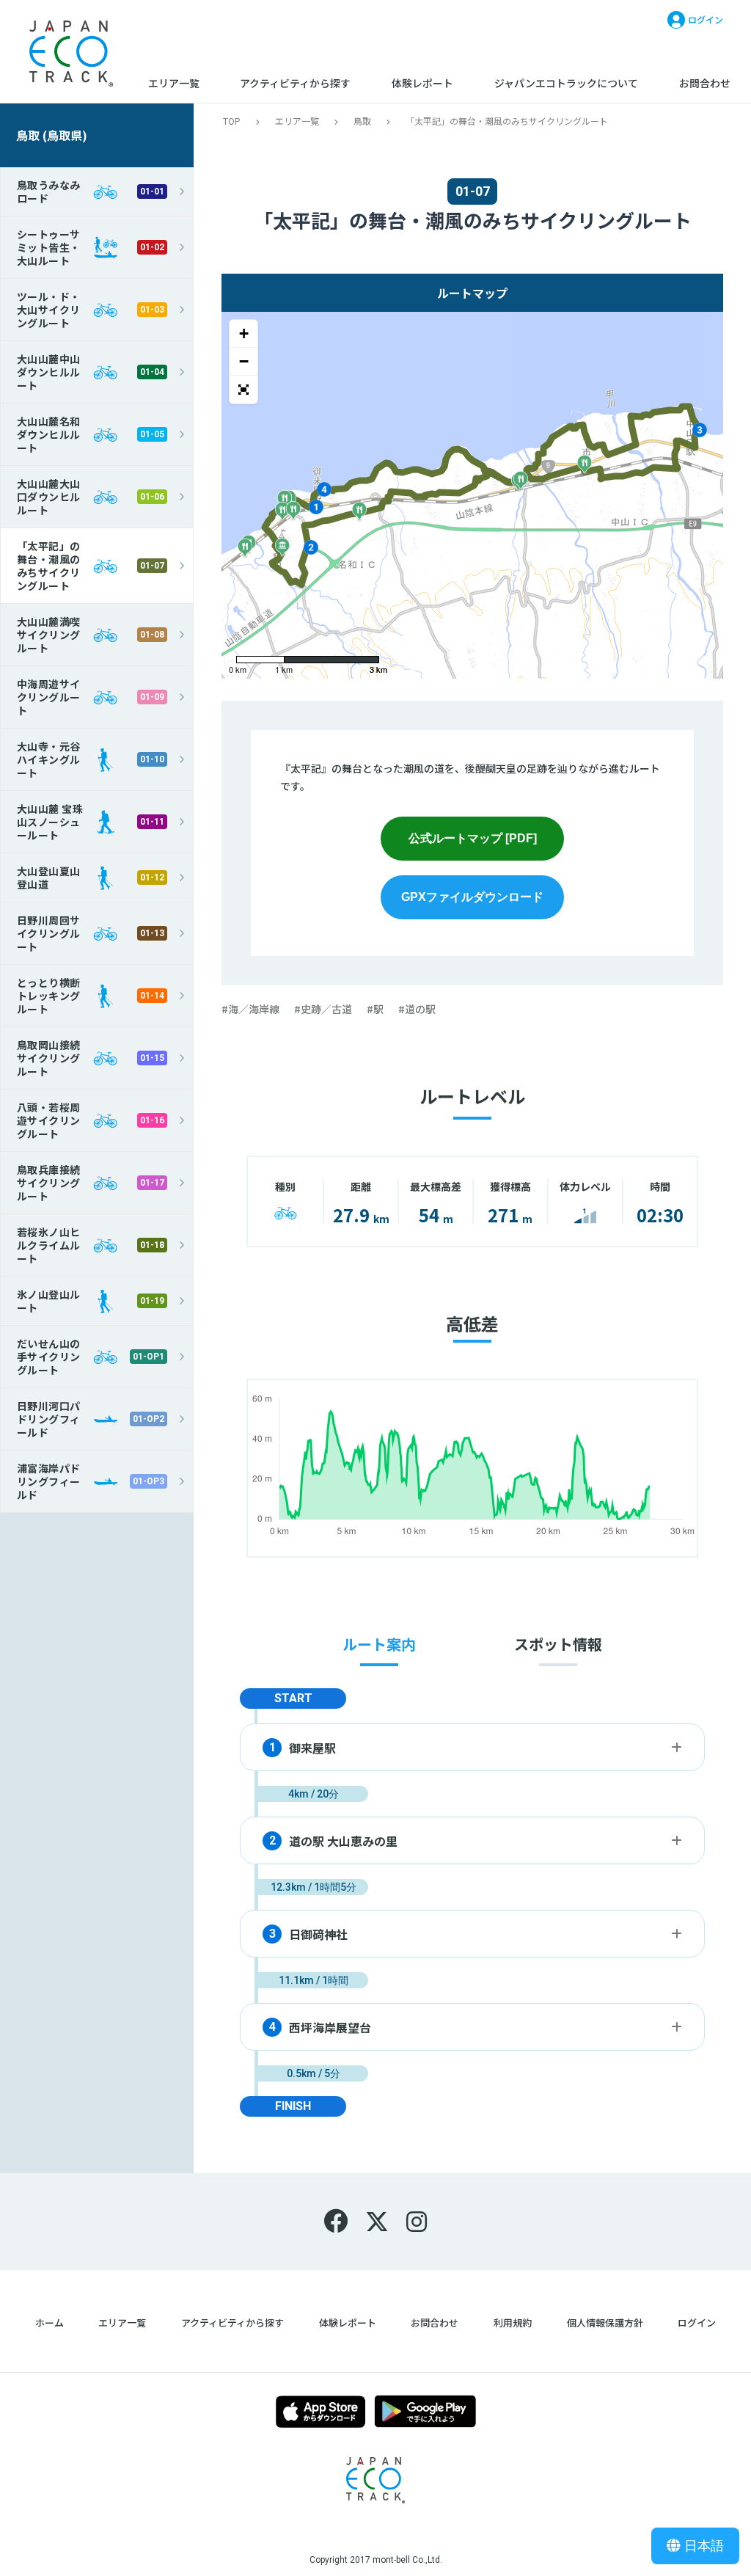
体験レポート (422, 83)
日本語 (704, 2546)
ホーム (50, 2323)
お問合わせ (705, 83)
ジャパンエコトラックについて (566, 83)
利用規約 (513, 2323)
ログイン (697, 2323)
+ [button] (244, 333)
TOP (232, 121)
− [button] (244, 361)
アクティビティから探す (295, 83)
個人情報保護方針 (605, 2323)
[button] (243, 390)
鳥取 (362, 121)
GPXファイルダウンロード (472, 897)
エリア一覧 (174, 83)
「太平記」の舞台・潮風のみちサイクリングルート (507, 121)
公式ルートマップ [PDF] (473, 838)
